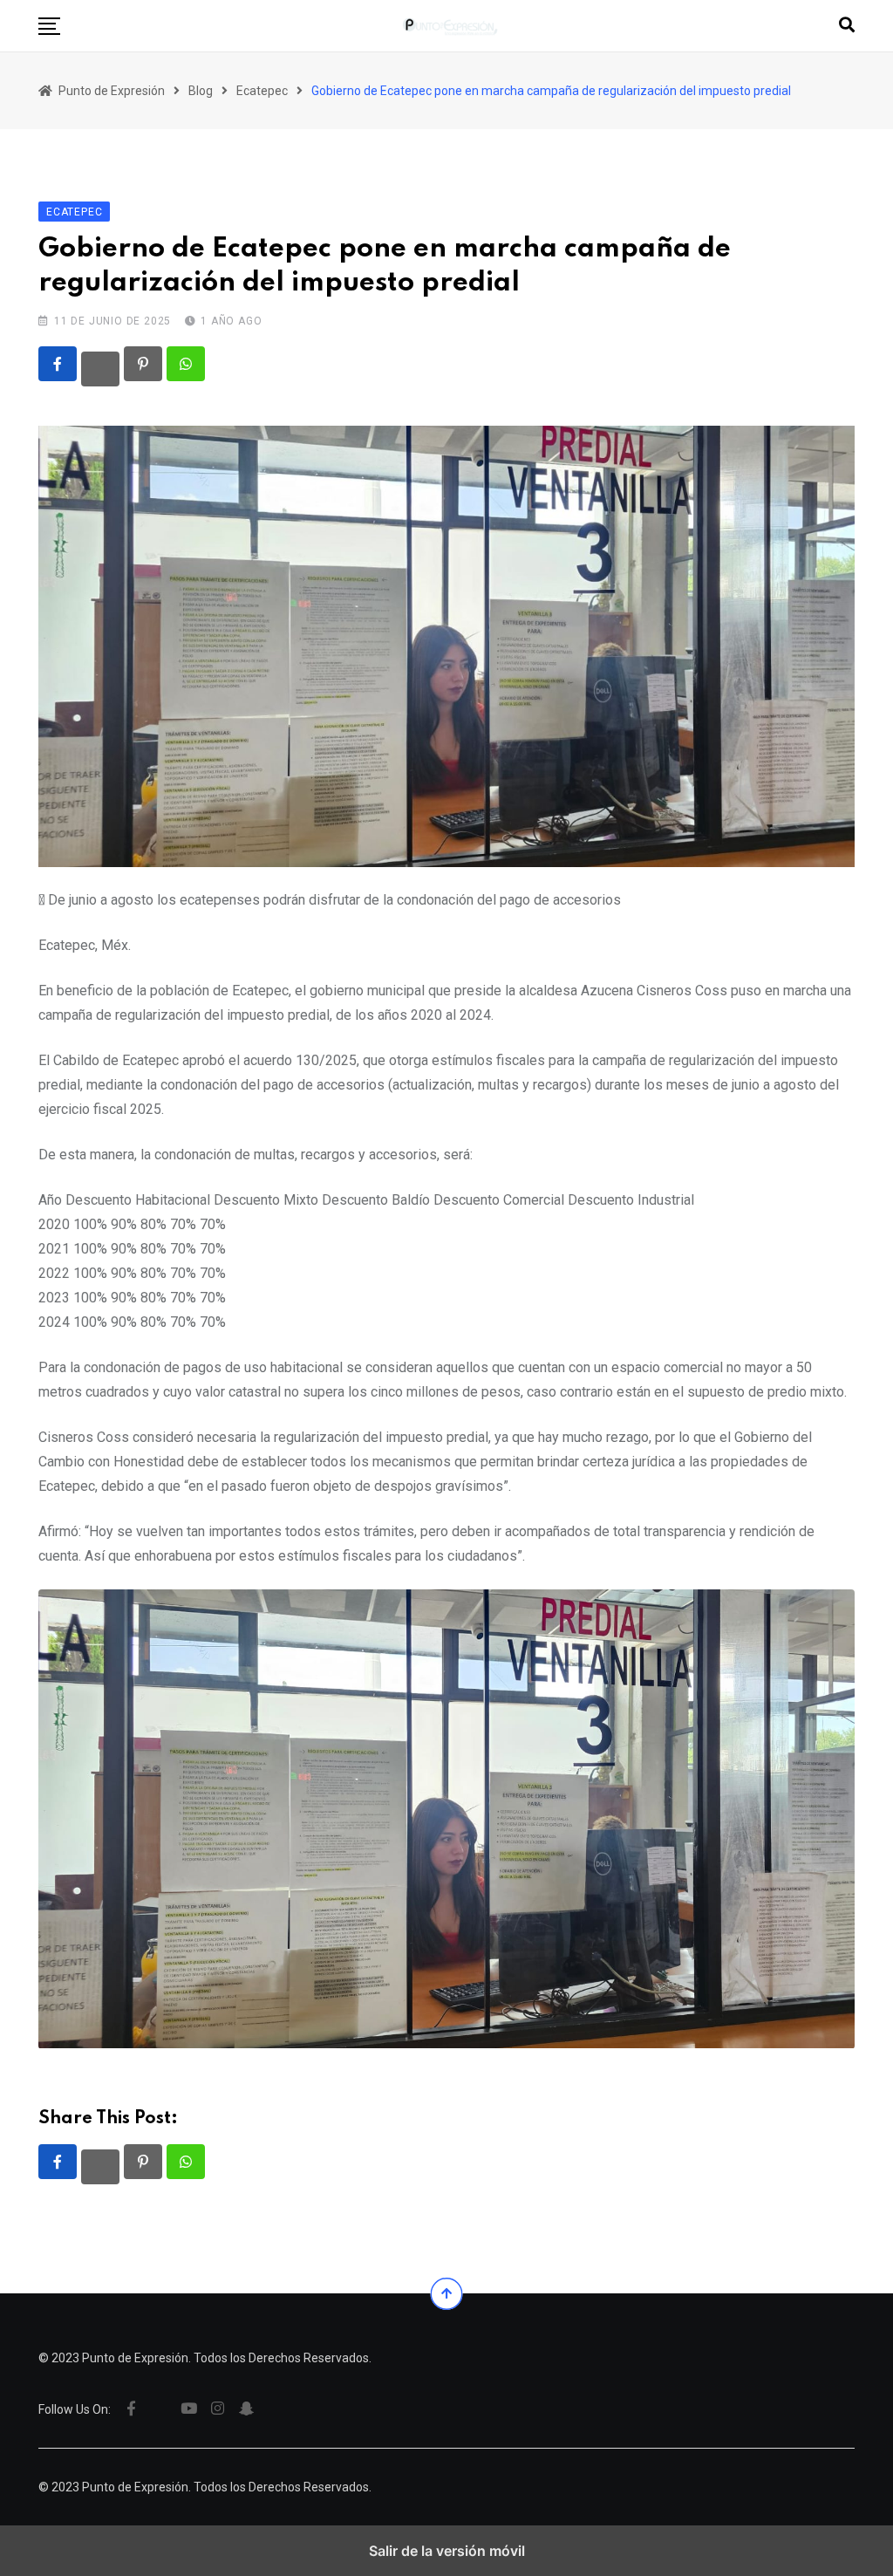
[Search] (847, 25)
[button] (49, 26)
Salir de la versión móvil (447, 2551)
